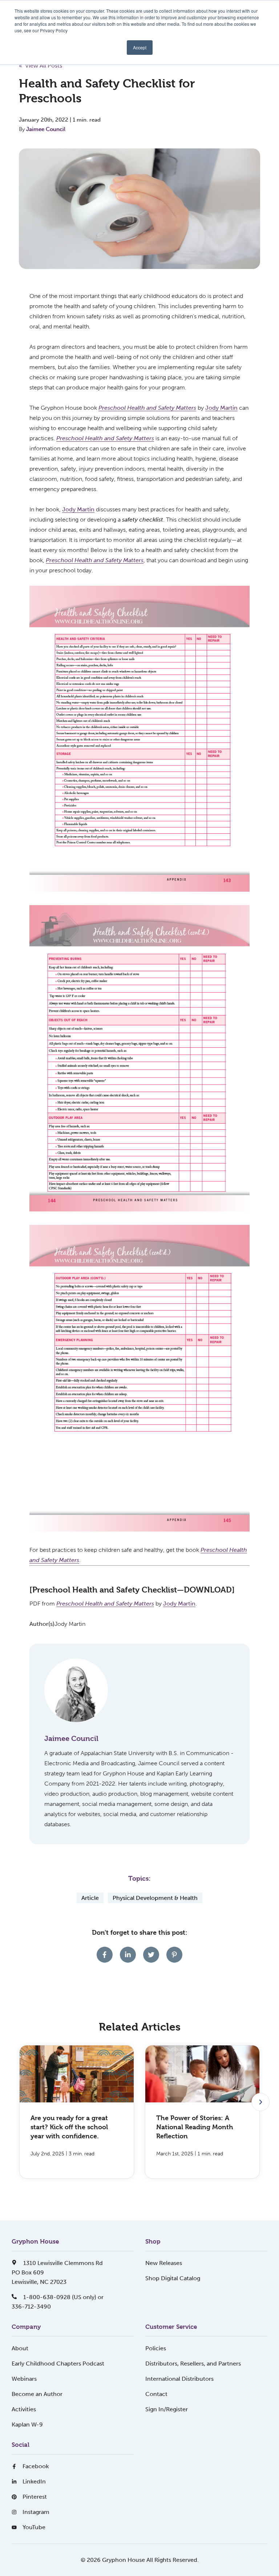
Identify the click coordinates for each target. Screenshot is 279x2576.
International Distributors (179, 2379)
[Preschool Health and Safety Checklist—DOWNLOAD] (132, 1590)
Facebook (36, 2466)
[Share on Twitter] (151, 1955)
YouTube (34, 2527)
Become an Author (37, 2394)
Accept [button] (140, 47)
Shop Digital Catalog (173, 2278)
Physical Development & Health (155, 1898)
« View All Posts (41, 66)
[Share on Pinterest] (174, 1955)
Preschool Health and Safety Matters (95, 560)
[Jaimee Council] (76, 1690)
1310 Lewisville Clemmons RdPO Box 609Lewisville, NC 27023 (57, 2272)
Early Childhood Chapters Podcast (58, 2364)
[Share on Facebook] (105, 1955)
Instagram (36, 2512)
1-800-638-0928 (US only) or (63, 2297)
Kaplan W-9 (27, 2424)
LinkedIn (34, 2481)
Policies (156, 2348)
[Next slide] (260, 2102)
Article (90, 1898)
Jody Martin (221, 408)
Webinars (24, 2379)
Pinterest (35, 2497)
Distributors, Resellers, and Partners (193, 2364)
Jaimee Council (46, 129)
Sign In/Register (167, 2409)
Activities (24, 2409)
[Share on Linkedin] (128, 1955)
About (20, 2348)
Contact (156, 2394)
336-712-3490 (31, 2307)
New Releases (164, 2263)
